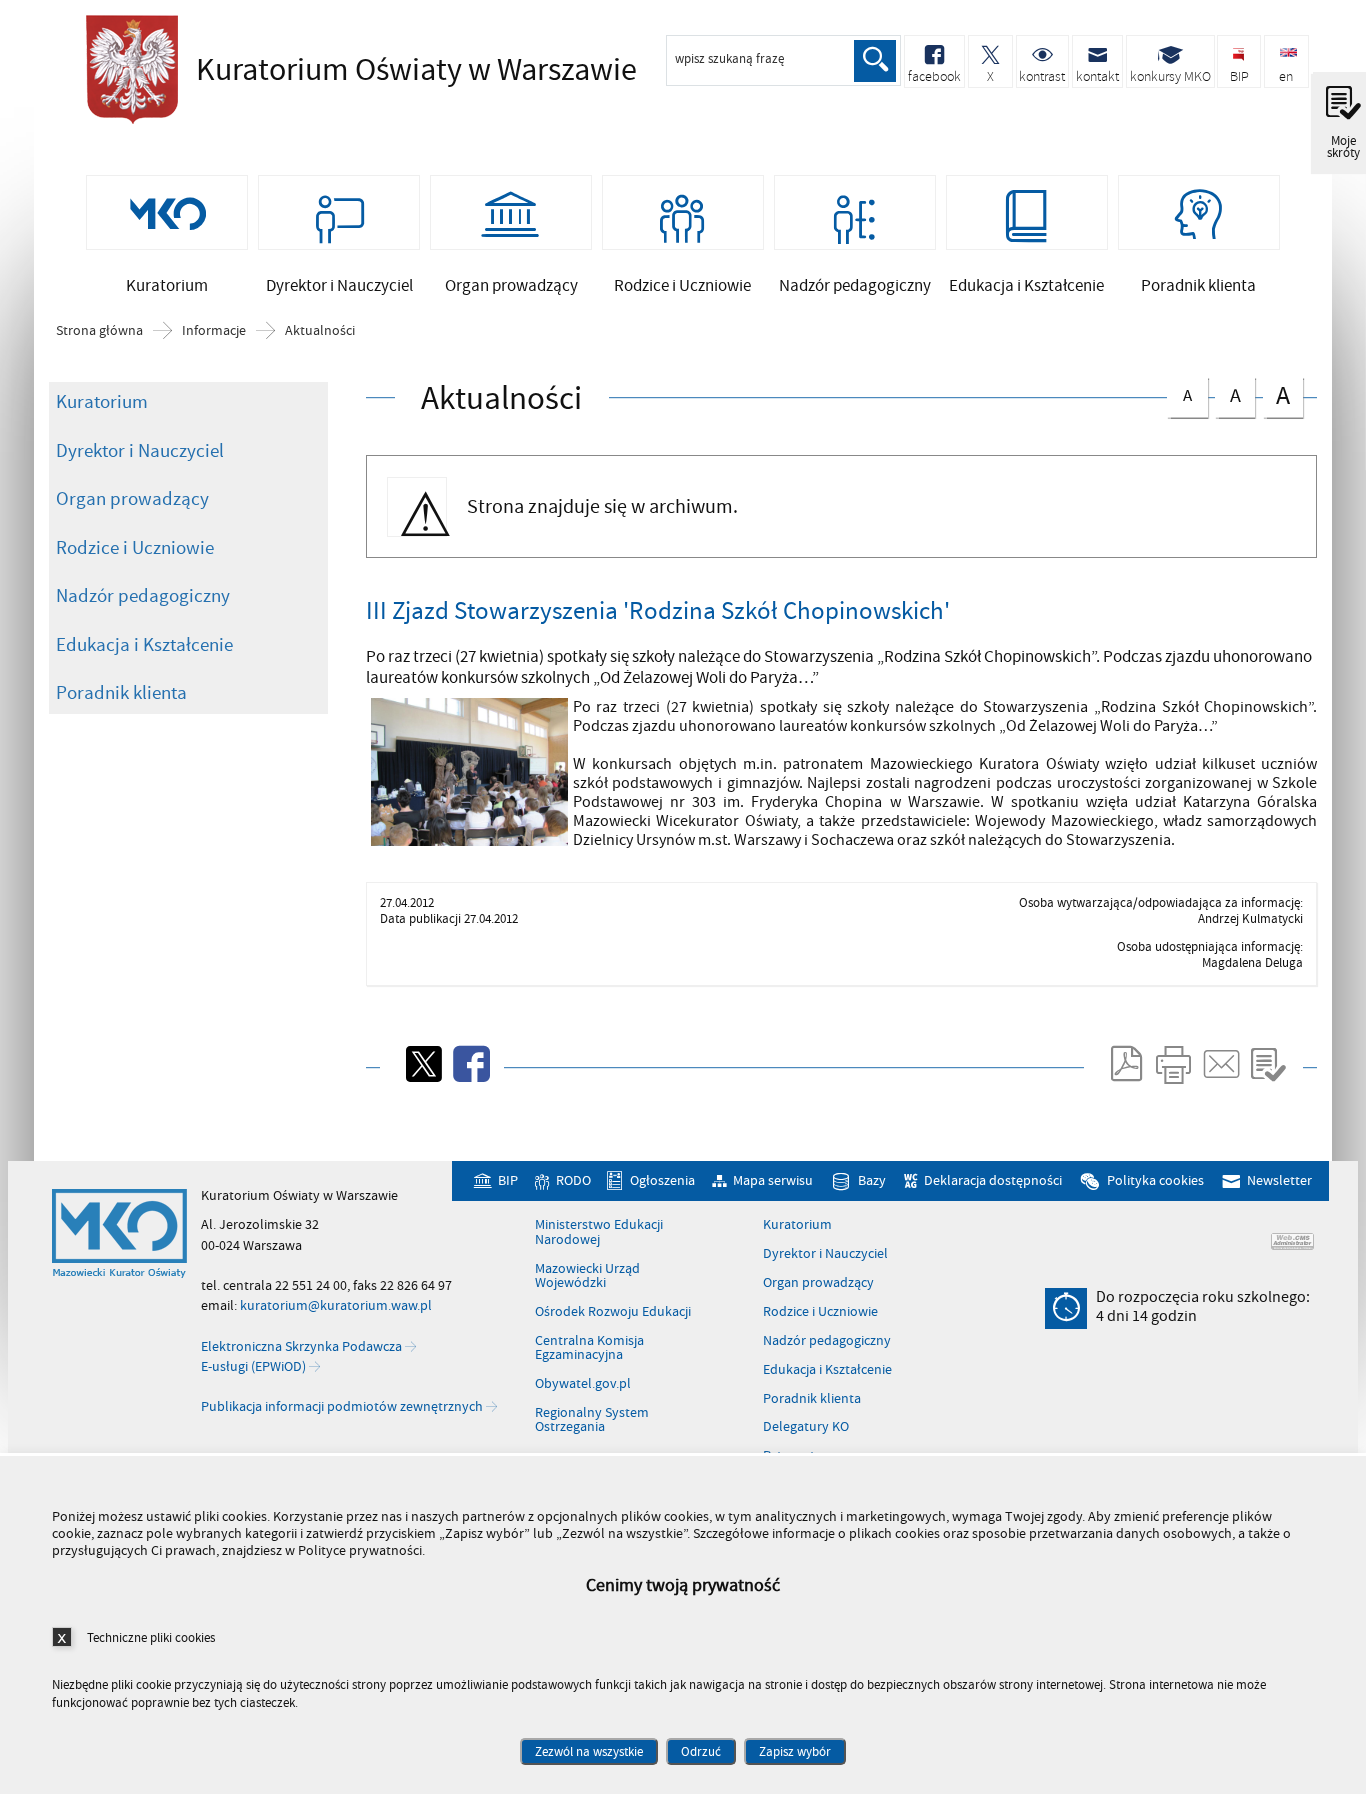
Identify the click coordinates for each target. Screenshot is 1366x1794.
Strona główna (99, 331)
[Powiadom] (1220, 1064)
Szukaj (875, 61)
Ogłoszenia (662, 1180)
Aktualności (320, 331)
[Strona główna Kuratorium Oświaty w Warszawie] (119, 1234)
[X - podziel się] (422, 1064)
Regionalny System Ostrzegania (592, 1420)
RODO (573, 1180)
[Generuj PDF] (1125, 1064)
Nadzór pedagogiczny (143, 596)
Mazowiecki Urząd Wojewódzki (587, 1276)
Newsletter (1279, 1180)
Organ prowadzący (132, 499)
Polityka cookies (1155, 1180)
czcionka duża (1276, 395)
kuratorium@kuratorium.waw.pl (336, 1305)
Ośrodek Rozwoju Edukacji (613, 1312)
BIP (507, 1180)
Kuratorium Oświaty (356, 70)
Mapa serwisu (773, 1180)
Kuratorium (102, 402)
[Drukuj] (1173, 1064)
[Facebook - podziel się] (470, 1064)
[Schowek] (1268, 1064)
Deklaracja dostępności (993, 1180)
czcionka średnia (1228, 393)
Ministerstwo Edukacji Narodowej (599, 1232)
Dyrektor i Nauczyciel (140, 451)
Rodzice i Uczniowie (135, 548)
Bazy (872, 1180)
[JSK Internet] (1292, 1241)
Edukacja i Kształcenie (144, 645)
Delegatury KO (806, 1427)
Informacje (214, 331)
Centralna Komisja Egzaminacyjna (589, 1348)
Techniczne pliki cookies (151, 1637)
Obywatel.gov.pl (583, 1384)
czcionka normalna (1179, 392)
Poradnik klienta (121, 693)
